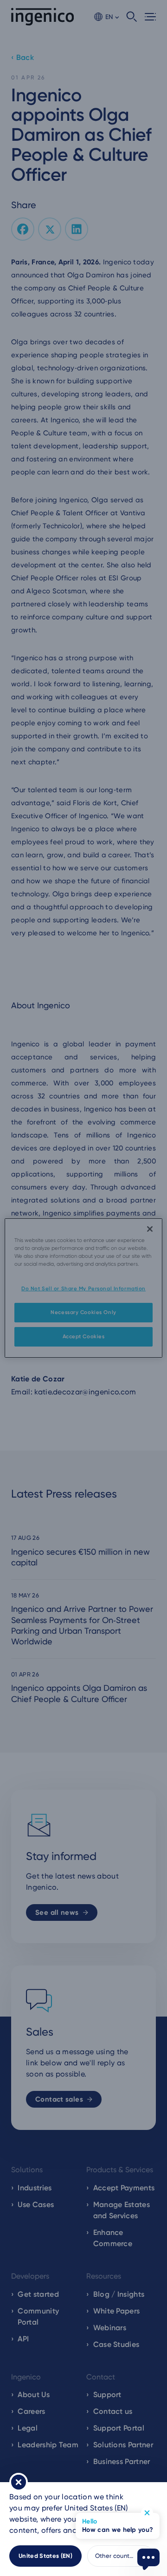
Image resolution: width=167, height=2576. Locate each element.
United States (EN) (45, 2556)
